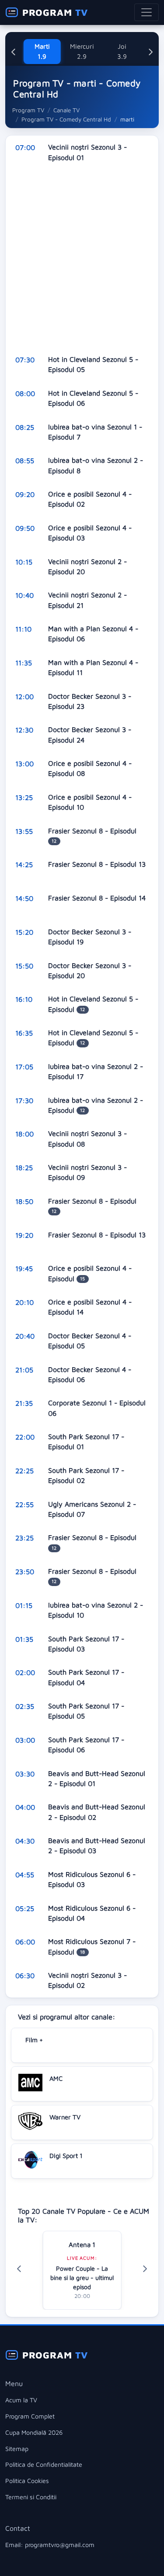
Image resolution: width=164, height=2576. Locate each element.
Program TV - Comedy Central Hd (66, 119)
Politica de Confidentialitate (44, 2464)
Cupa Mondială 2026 (34, 2432)
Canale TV (66, 110)
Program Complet (30, 2416)
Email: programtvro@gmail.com (50, 2545)
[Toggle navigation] (147, 12)
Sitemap (17, 2449)
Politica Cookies (27, 2481)
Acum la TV (21, 2400)
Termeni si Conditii (31, 2497)
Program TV (28, 110)
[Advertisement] (82, 259)
